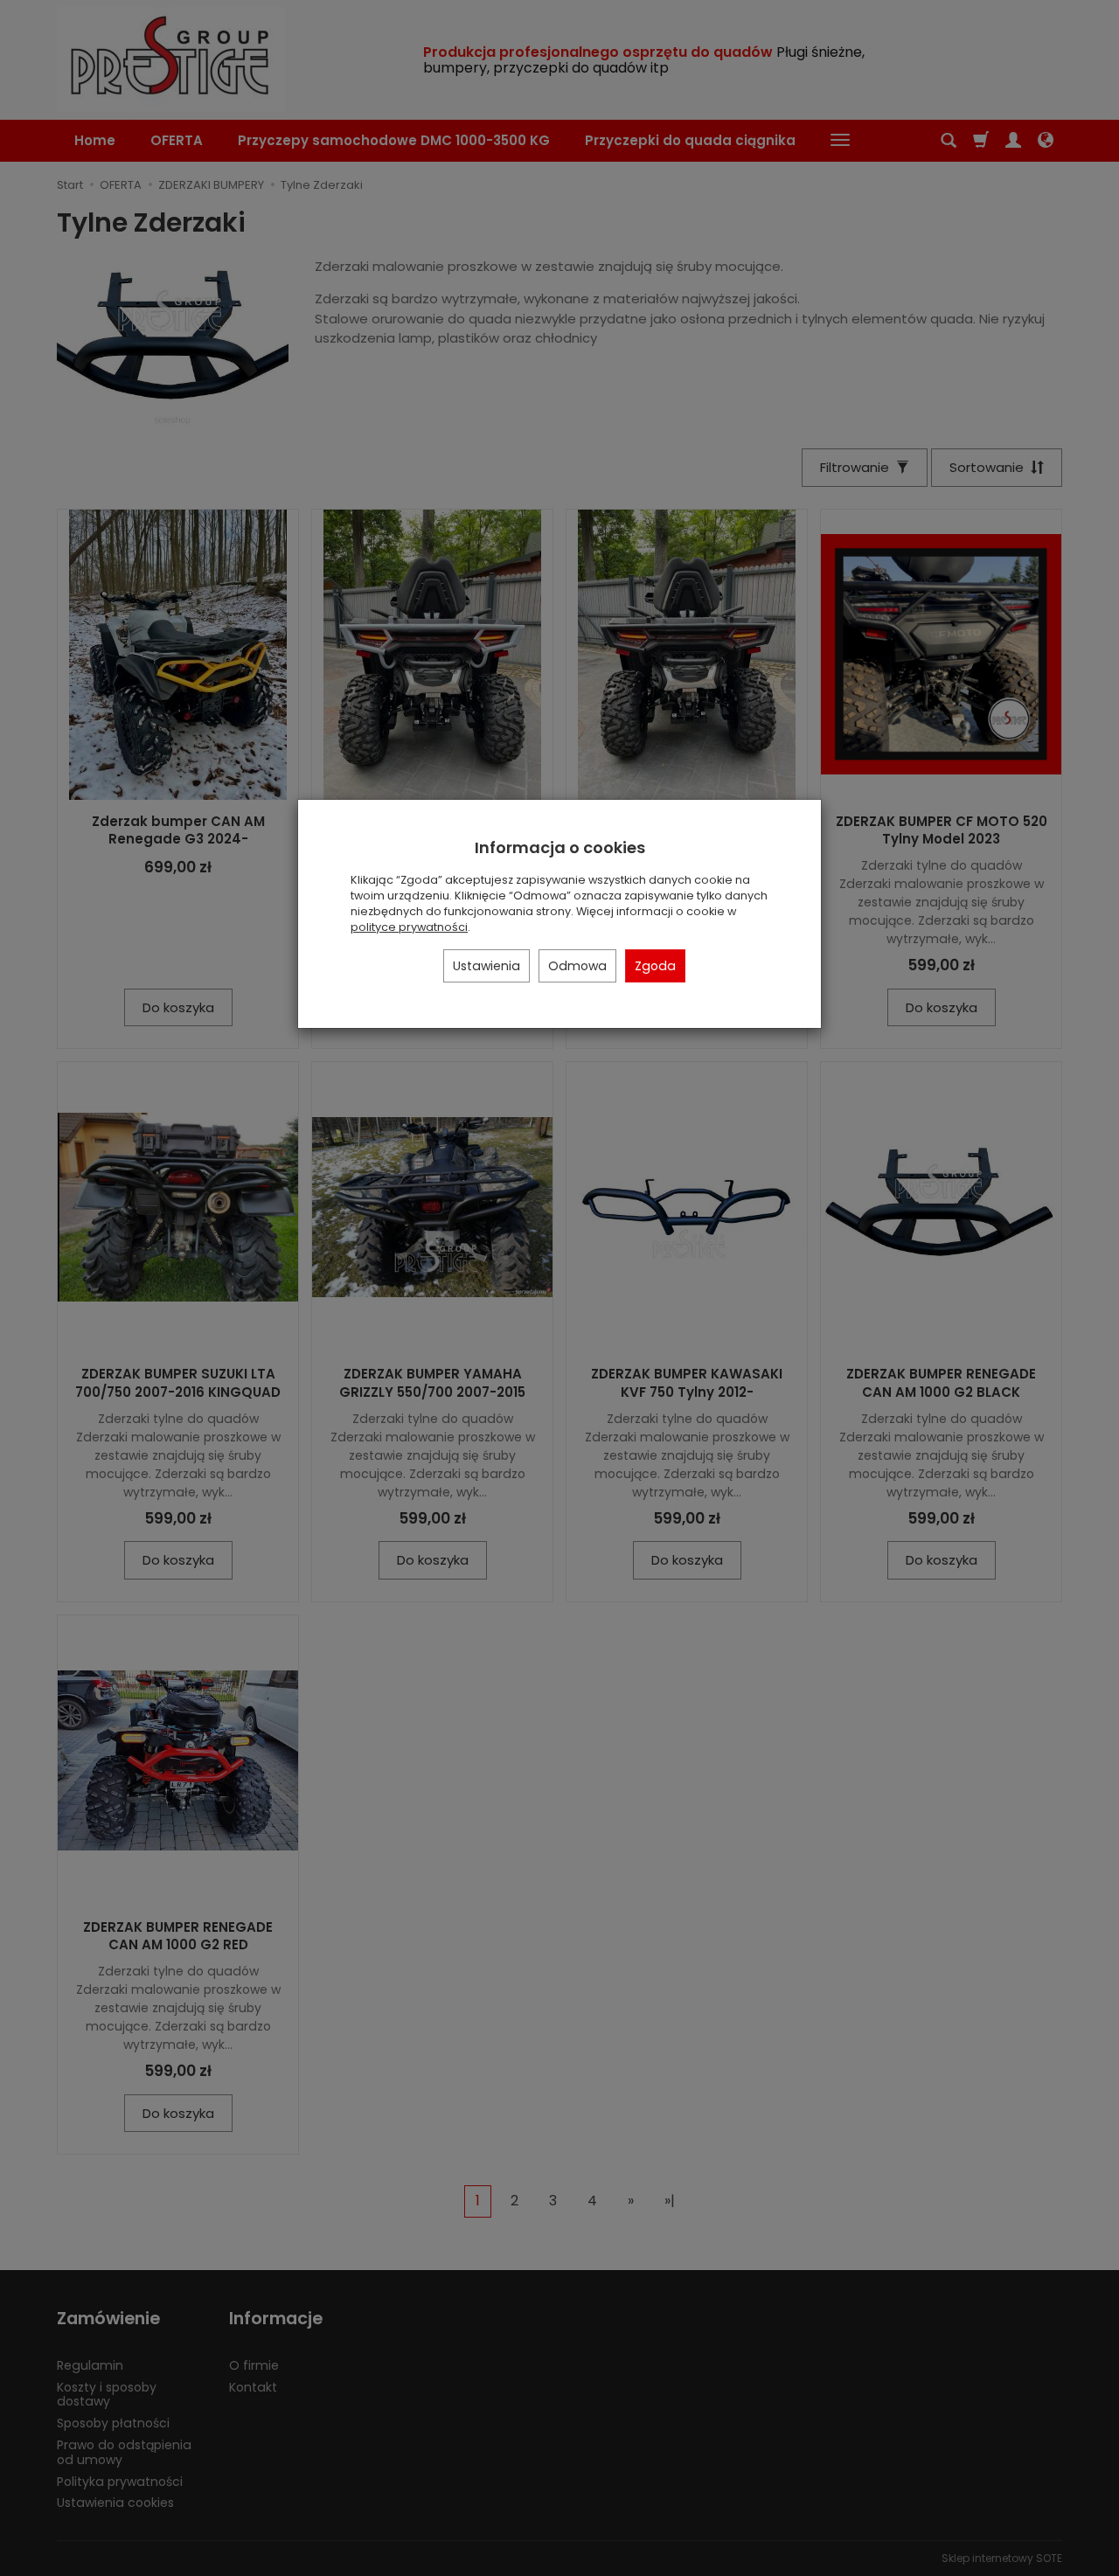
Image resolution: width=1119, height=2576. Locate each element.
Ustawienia (487, 966)
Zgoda (655, 966)
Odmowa (577, 966)
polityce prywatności (409, 927)
